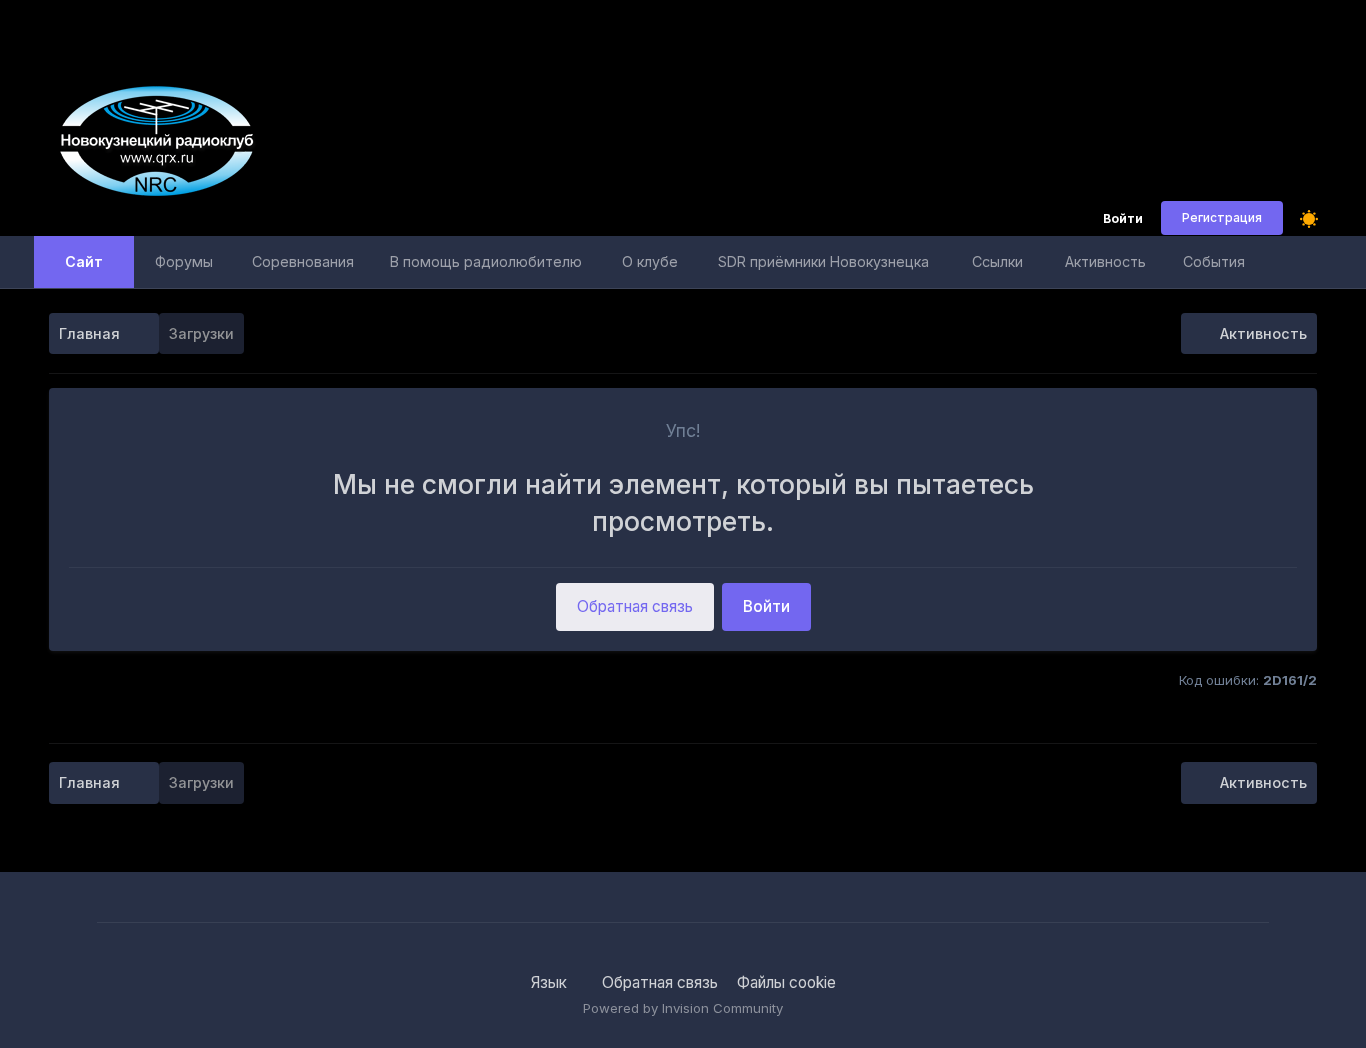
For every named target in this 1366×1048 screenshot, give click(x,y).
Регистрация (1222, 217)
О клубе (650, 261)
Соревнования (303, 261)
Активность (1105, 261)
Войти (1123, 219)
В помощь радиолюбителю (486, 261)
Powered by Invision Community (683, 1008)
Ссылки (997, 261)
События (1214, 261)
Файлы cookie (786, 982)
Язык (551, 982)
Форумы (184, 261)
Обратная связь (635, 606)
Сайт (84, 261)
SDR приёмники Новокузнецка (823, 261)
